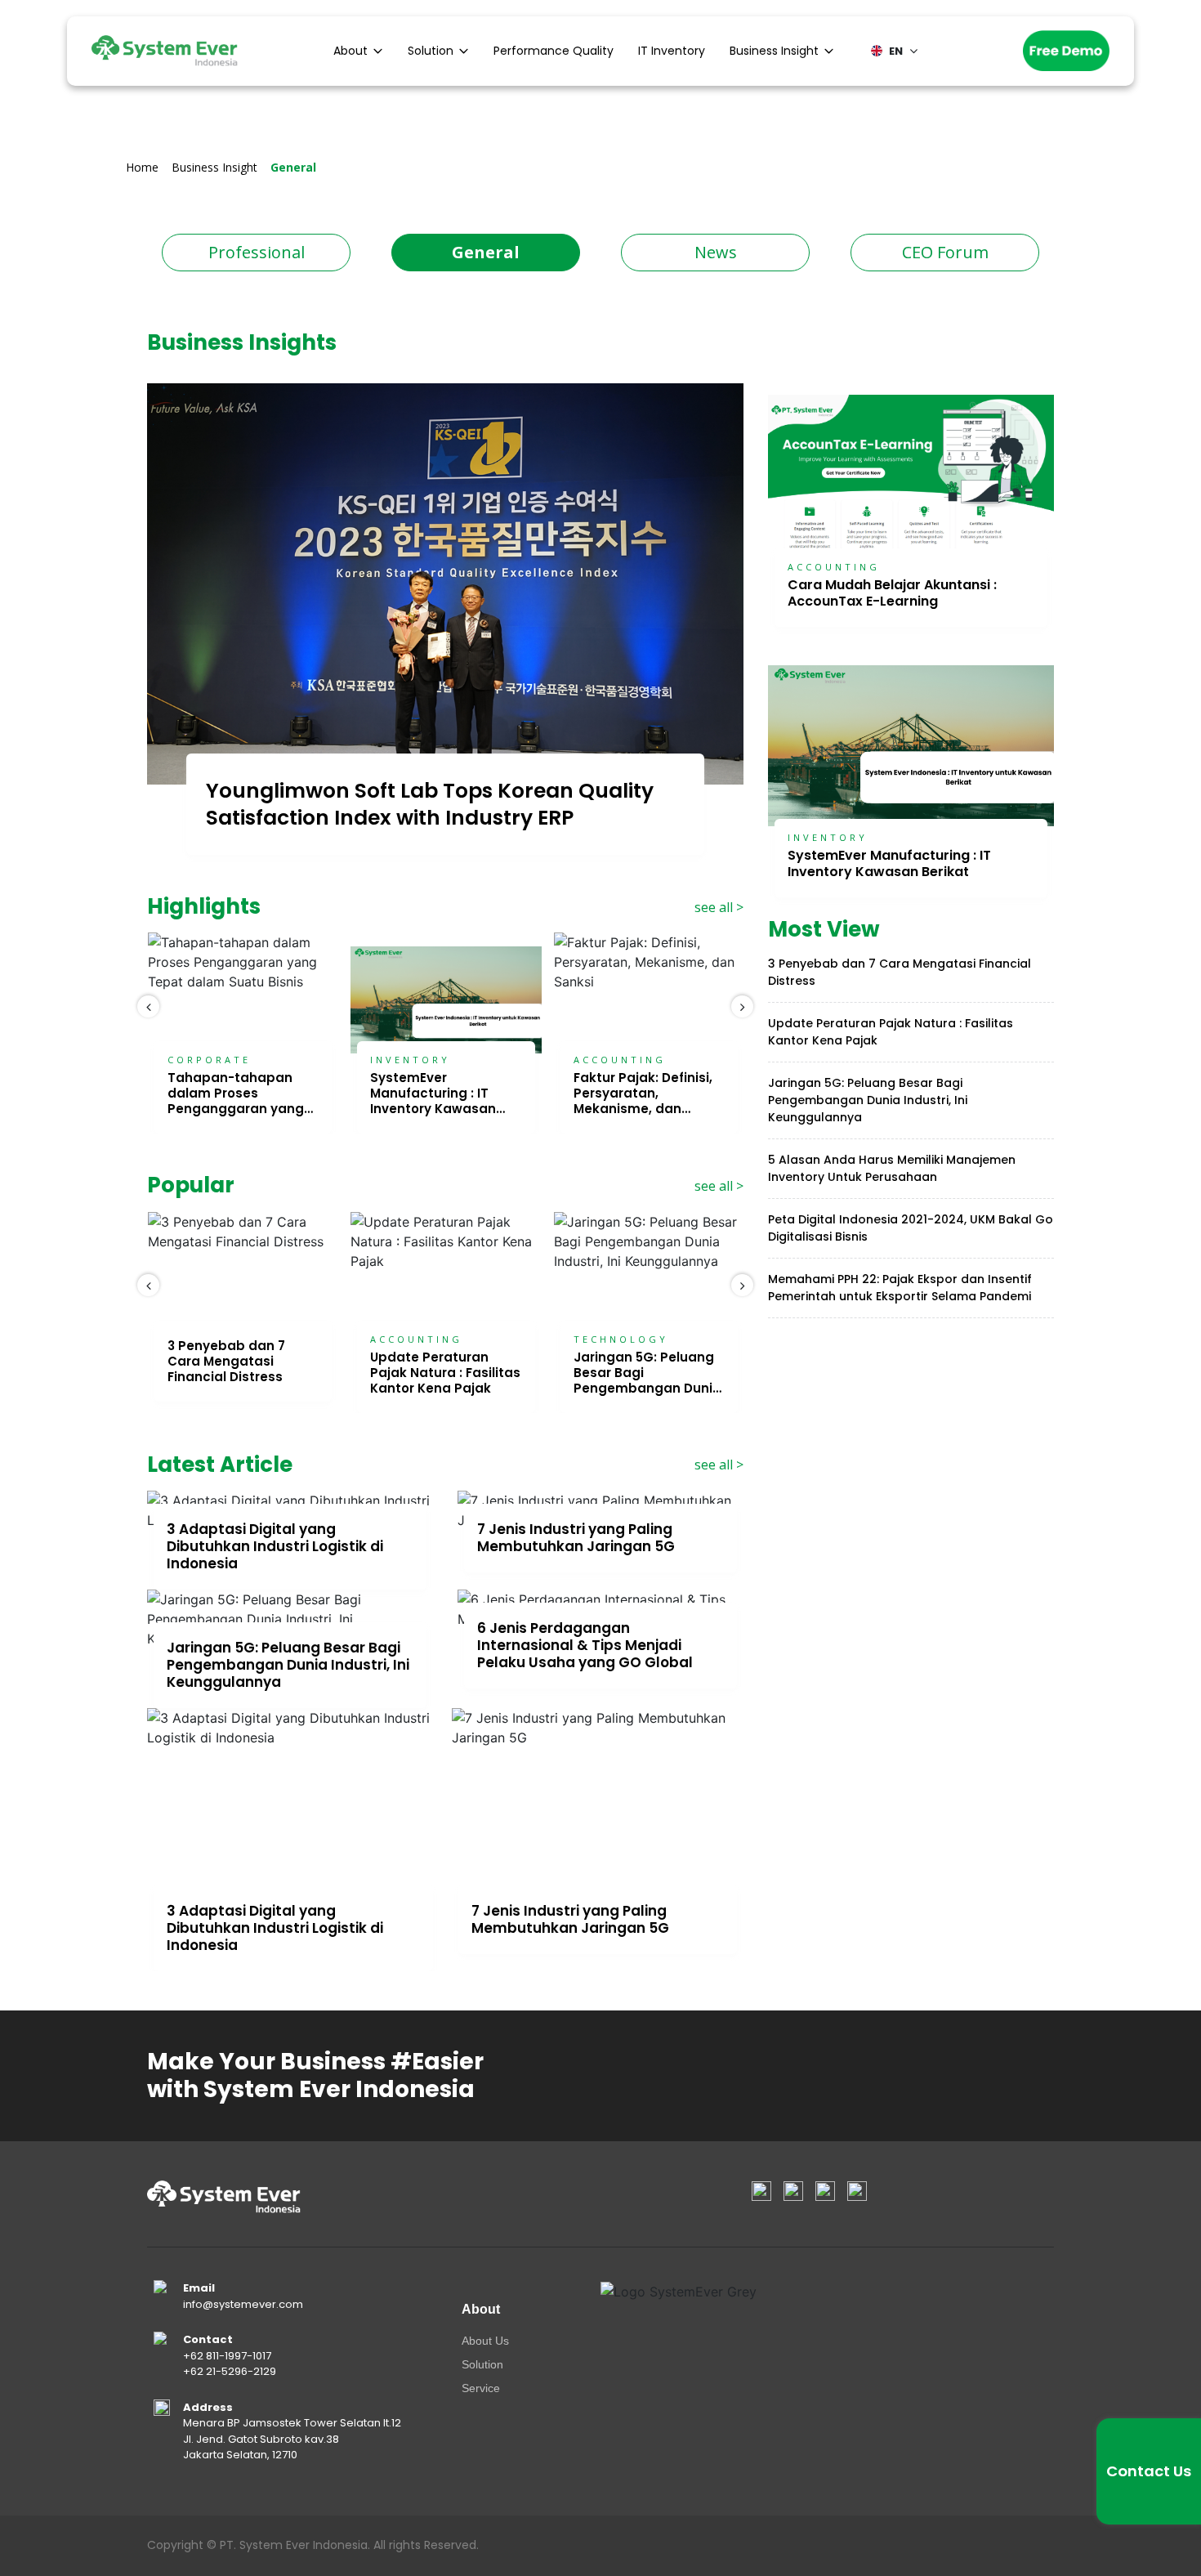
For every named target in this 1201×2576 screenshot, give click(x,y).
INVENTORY (410, 1060)
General (293, 167)
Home (142, 167)
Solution (431, 51)
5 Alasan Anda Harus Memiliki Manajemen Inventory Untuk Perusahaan (892, 1168)
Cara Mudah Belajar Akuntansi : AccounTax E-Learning (892, 593)
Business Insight (774, 51)
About (350, 51)
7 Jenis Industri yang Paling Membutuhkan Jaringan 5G (576, 1538)
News (716, 252)
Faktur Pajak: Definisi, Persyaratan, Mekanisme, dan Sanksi (643, 1101)
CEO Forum (945, 252)
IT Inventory (672, 51)
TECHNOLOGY (621, 1339)
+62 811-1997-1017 (227, 2356)
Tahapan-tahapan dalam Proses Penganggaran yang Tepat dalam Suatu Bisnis (236, 1109)
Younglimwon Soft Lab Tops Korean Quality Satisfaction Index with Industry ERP (430, 804)
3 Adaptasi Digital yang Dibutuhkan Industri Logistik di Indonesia (275, 1546)
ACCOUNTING (620, 1060)
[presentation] (148, 1006)
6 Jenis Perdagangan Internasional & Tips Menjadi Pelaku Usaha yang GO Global (585, 1645)
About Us (485, 2341)
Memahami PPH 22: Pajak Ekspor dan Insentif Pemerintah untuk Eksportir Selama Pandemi (900, 1288)
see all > (719, 907)
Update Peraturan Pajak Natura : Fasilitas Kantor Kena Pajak (445, 1373)
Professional (257, 252)
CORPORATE (209, 1060)
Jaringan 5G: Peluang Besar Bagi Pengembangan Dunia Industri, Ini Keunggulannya (647, 1388)
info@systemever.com (243, 2304)
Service (481, 2388)
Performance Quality (554, 51)
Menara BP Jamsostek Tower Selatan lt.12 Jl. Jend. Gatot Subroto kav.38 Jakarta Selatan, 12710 (292, 2439)
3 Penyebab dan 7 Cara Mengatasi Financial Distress (226, 1361)
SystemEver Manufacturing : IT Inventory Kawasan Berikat (433, 1101)
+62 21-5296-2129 (230, 2371)
